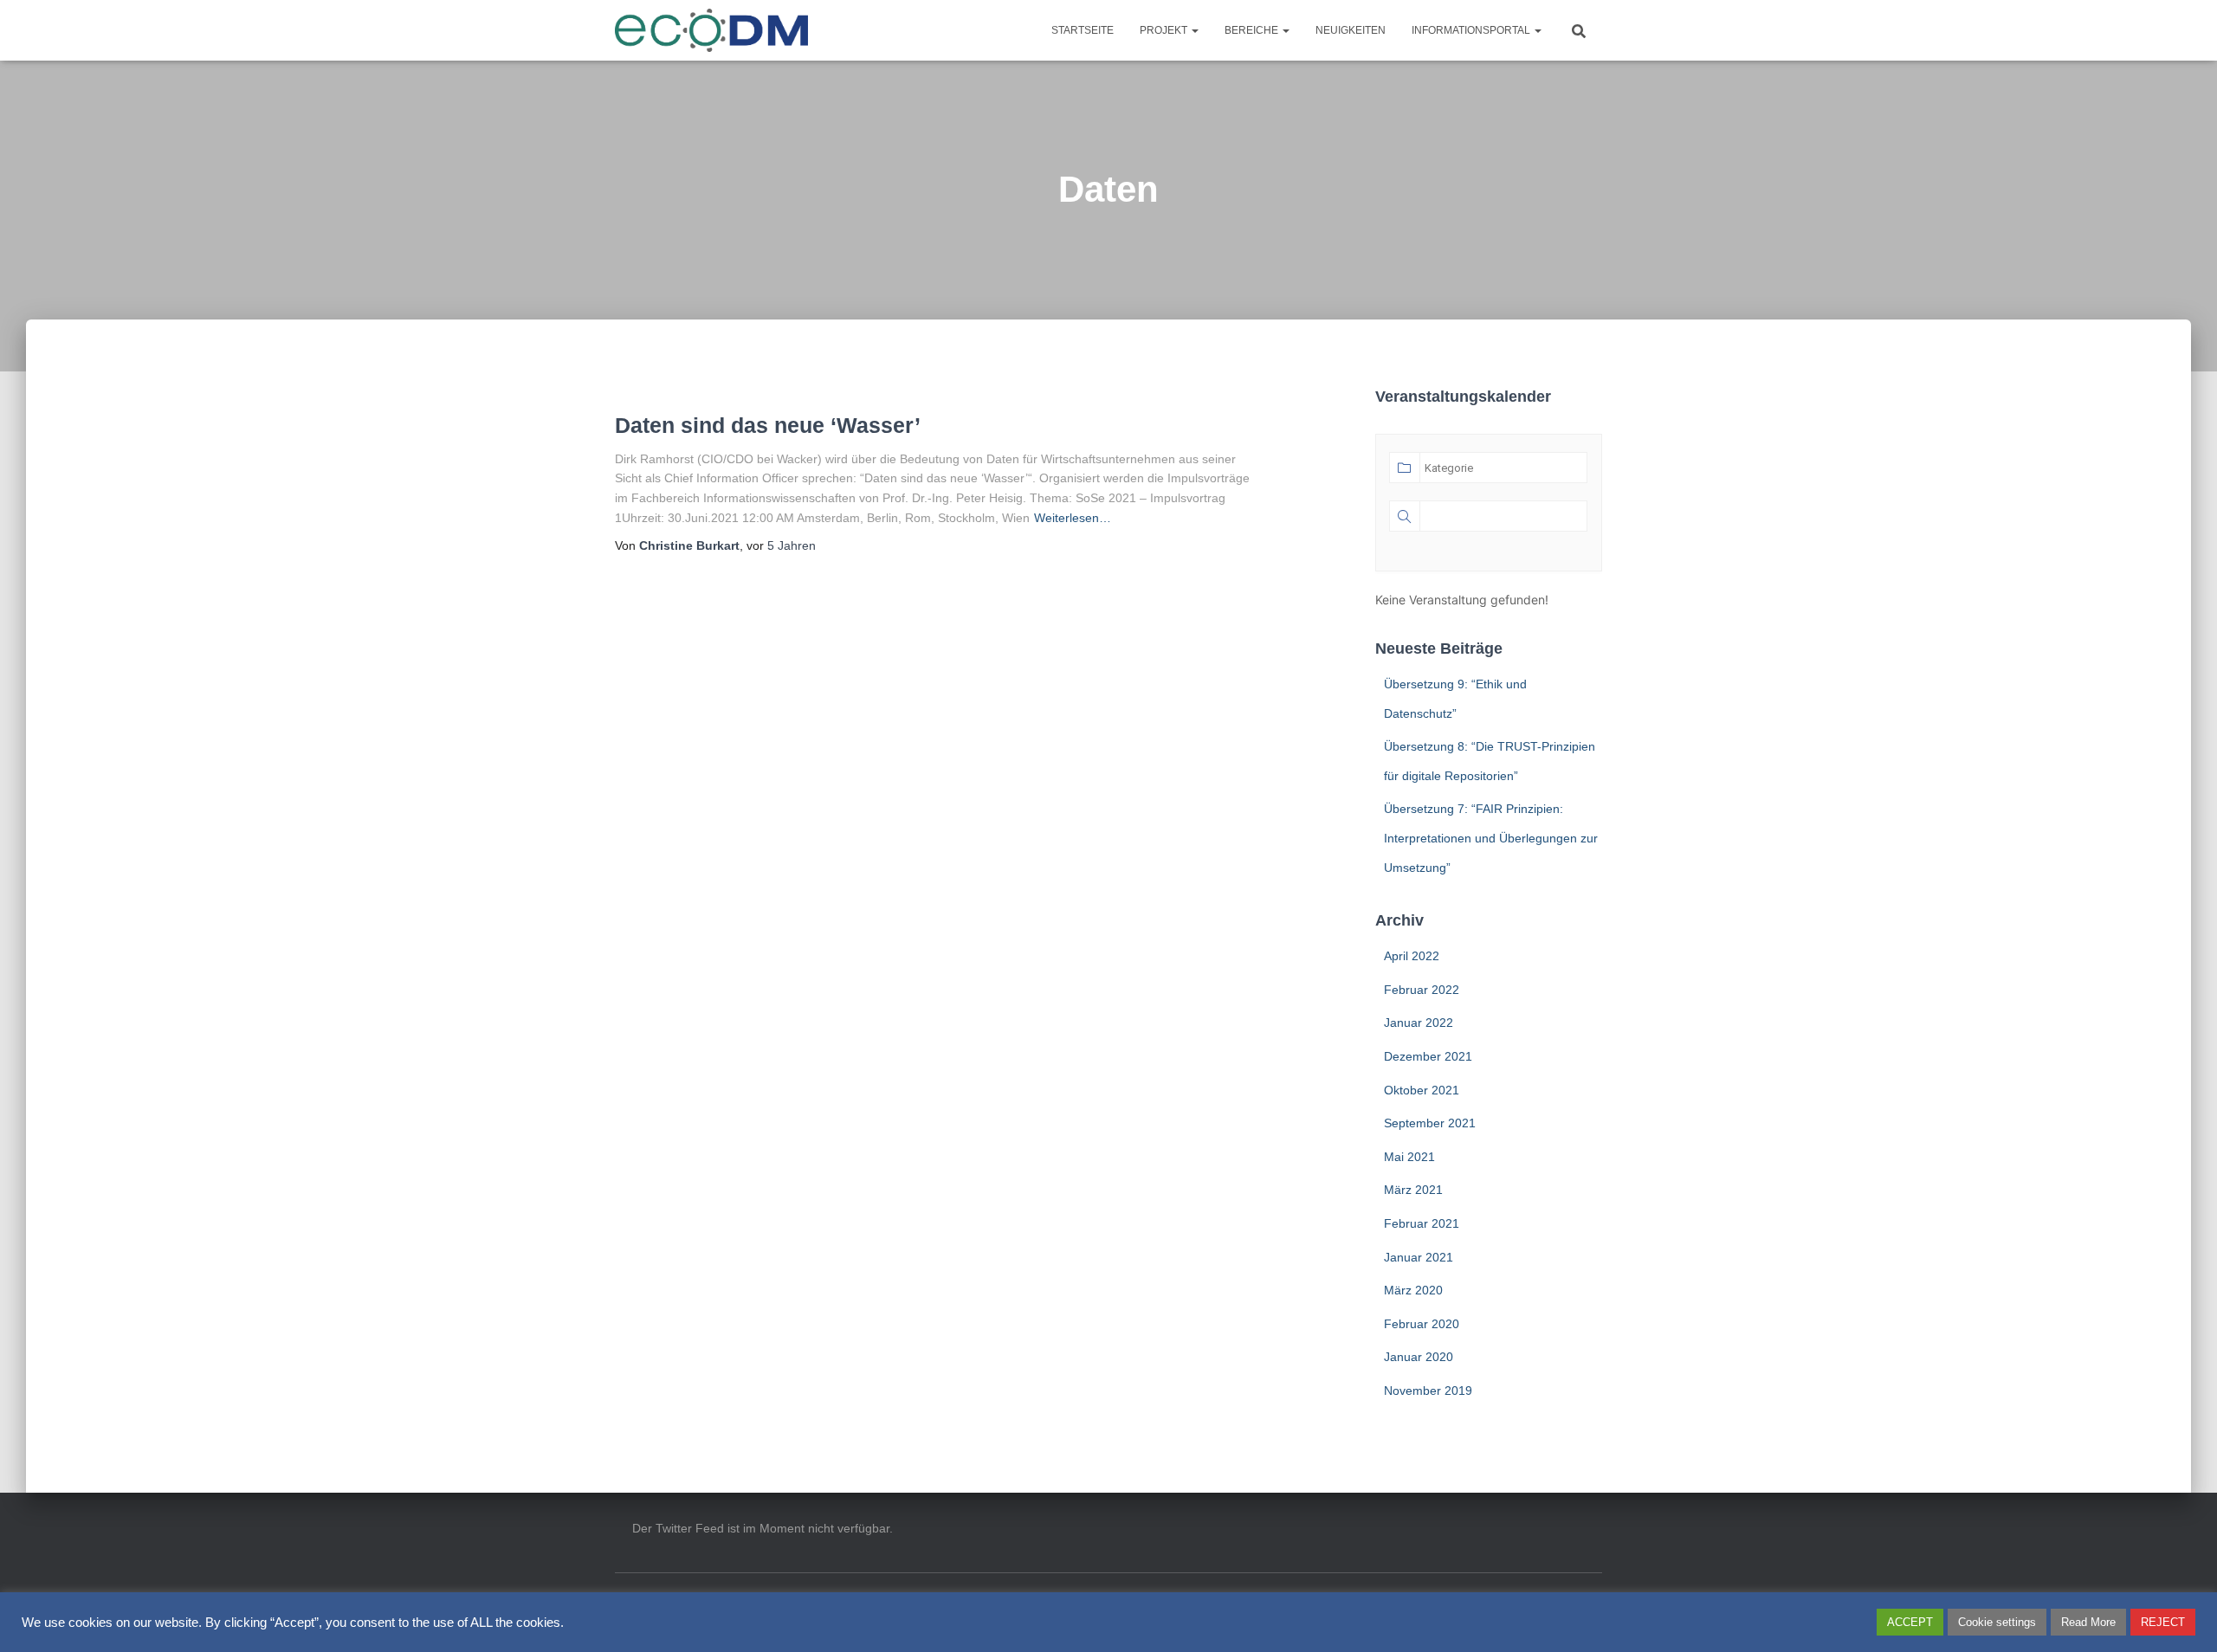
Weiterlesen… (1073, 518)
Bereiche (1253, 30)
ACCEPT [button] (1910, 1622)
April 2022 (1412, 956)
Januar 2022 (1419, 1023)
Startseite (1083, 30)
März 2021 (1413, 1190)
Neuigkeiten (1351, 30)
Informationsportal (1472, 30)
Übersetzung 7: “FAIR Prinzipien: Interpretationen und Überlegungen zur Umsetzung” (1491, 838)
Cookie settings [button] (1997, 1622)
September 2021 (1430, 1123)
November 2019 (1428, 1391)
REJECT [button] (2163, 1622)
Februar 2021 (1422, 1223)
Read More (2088, 1622)
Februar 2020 (1422, 1324)
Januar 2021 (1419, 1257)
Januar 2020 (1419, 1357)
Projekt (1165, 30)
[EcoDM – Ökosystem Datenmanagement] (712, 30)
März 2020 (1413, 1290)
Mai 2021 (1409, 1157)
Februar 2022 (1422, 990)
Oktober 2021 (1422, 1090)
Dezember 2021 (1428, 1056)
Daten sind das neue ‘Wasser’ (768, 425)
